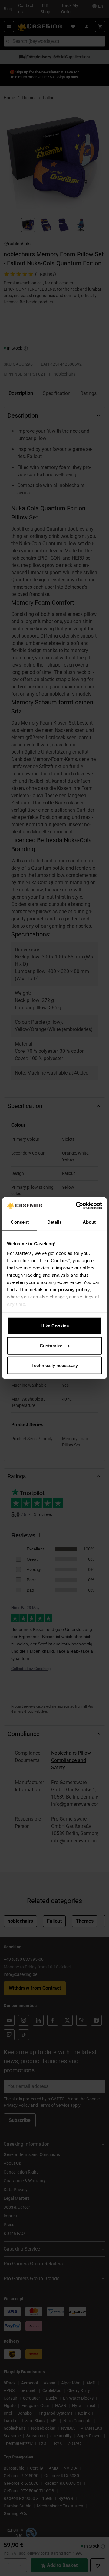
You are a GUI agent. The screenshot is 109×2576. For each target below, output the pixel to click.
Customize (51, 1345)
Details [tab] (55, 1222)
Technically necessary (55, 1365)
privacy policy (74, 1289)
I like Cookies (55, 1326)
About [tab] (89, 1222)
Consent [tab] (20, 1222)
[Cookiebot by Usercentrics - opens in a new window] (77, 1205)
